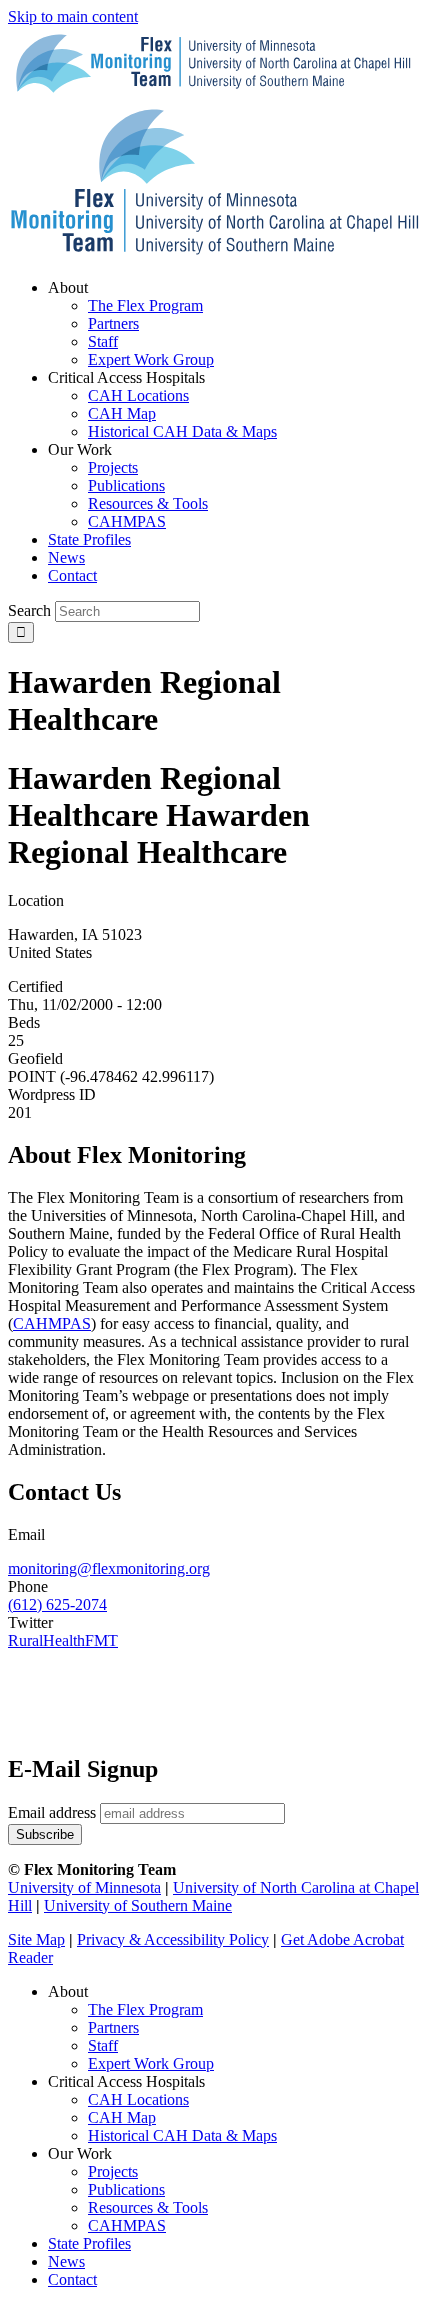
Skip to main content (73, 16)
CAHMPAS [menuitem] (127, 521)
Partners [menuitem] (113, 323)
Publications (126, 2189)
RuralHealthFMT (63, 1640)
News (66, 2261)
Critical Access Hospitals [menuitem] (126, 377)
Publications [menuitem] (126, 485)
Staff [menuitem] (103, 341)
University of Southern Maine (138, 1905)
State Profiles (89, 2243)
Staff (103, 2045)
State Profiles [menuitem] (89, 539)
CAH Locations (138, 2099)
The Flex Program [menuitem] (145, 305)
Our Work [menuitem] (80, 449)
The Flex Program (145, 2009)
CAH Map (122, 2117)
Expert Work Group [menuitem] (151, 359)
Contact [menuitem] (72, 575)
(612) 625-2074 (57, 1604)
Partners (113, 2027)
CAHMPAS (127, 2225)
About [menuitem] (68, 287)
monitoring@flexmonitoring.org (109, 1568)
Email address (52, 1812)
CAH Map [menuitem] (122, 413)
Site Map (36, 1939)
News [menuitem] (66, 557)
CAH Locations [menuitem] (138, 395)
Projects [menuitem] (113, 467)
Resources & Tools (148, 2207)
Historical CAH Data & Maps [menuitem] (182, 431)
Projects (113, 2171)
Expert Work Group (151, 2063)
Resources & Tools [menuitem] (148, 503)
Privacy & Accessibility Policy (173, 1939)
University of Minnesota (84, 1887)
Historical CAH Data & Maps (182, 2135)
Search (29, 610)
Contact (72, 2279)
